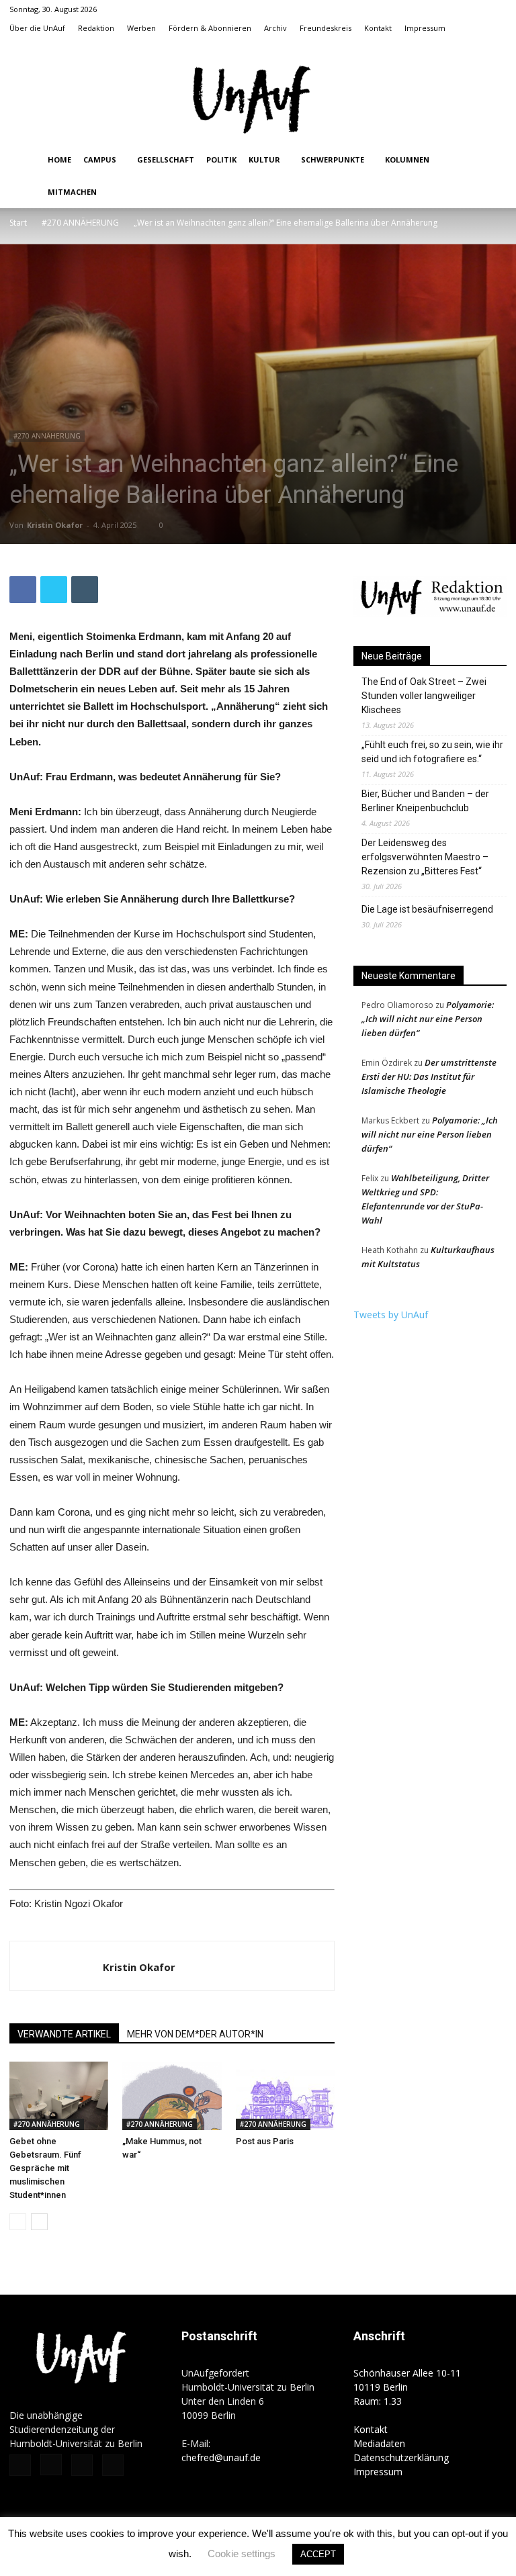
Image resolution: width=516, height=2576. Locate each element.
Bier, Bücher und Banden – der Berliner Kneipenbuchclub (425, 801)
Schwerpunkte (333, 159)
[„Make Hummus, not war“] (172, 2096)
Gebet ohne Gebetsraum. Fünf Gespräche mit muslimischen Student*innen (45, 2168)
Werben (141, 28)
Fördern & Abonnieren (210, 28)
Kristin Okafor (55, 525)
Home (59, 159)
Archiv (275, 28)
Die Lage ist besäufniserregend (427, 909)
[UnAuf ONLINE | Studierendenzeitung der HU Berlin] (258, 101)
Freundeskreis (326, 28)
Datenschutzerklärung (401, 2457)
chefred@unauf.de (221, 2457)
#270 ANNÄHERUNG (80, 223)
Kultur (264, 159)
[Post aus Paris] (285, 2096)
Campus (100, 159)
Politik (221, 159)
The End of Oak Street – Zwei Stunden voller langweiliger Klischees (424, 696)
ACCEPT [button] (318, 2554)
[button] (410, 47)
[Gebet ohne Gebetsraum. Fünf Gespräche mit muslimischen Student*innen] (59, 2096)
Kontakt (378, 28)
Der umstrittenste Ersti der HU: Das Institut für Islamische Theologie (429, 1076)
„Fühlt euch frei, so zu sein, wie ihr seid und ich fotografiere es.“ (432, 752)
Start (18, 223)
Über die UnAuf (37, 28)
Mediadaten (379, 2443)
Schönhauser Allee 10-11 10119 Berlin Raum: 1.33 (407, 2387)
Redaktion (96, 28)
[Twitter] (474, 47)
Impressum (425, 28)
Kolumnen (407, 159)
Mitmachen (72, 192)
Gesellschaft (166, 159)
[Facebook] (430, 47)
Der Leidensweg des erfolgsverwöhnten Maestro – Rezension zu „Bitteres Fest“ (425, 857)
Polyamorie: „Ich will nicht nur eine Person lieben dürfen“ (428, 1019)
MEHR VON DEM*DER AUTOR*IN (195, 2034)
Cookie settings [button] (242, 2554)
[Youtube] (497, 47)
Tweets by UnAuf (391, 1315)
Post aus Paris (265, 2141)
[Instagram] (452, 47)
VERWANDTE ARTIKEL (64, 2034)
